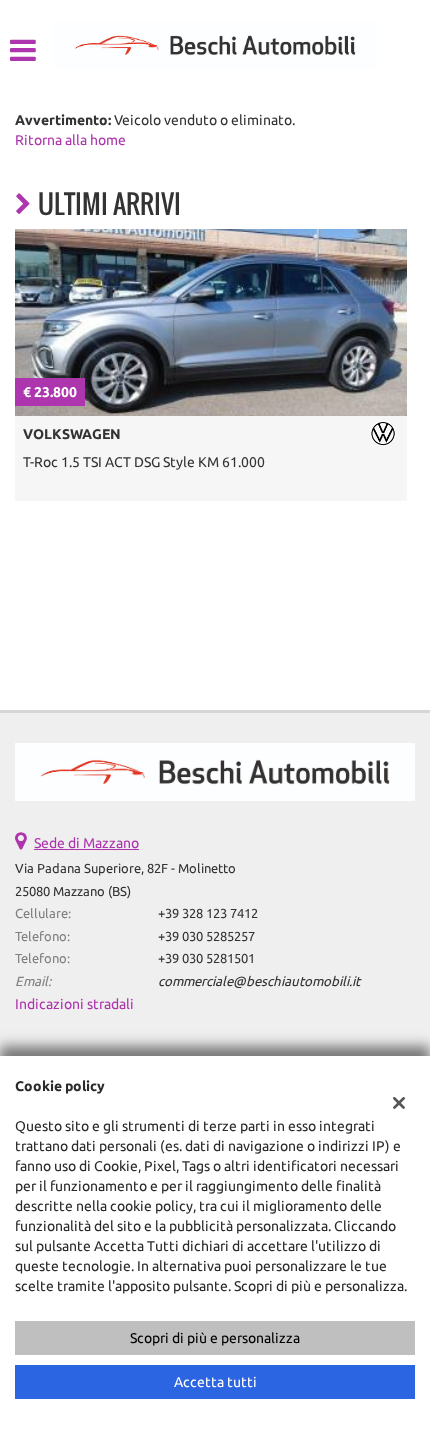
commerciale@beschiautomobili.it (259, 981)
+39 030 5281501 (206, 958)
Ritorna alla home (70, 140)
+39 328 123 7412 (208, 913)
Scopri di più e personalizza (215, 1338)
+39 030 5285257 (206, 936)
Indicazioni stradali (74, 1004)
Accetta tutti (215, 1382)
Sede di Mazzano (86, 843)
